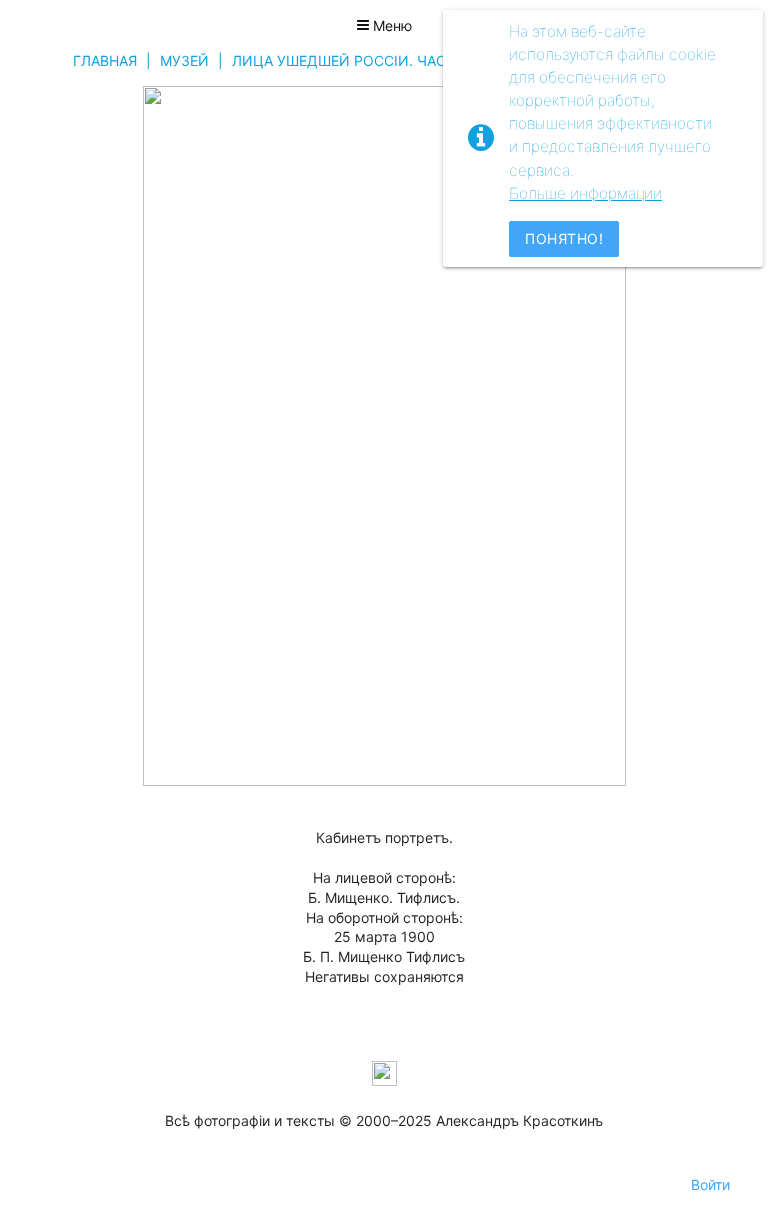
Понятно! (564, 238)
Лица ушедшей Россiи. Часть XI (356, 60)
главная (105, 60)
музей (184, 60)
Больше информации (585, 193)
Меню (390, 25)
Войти (710, 1184)
